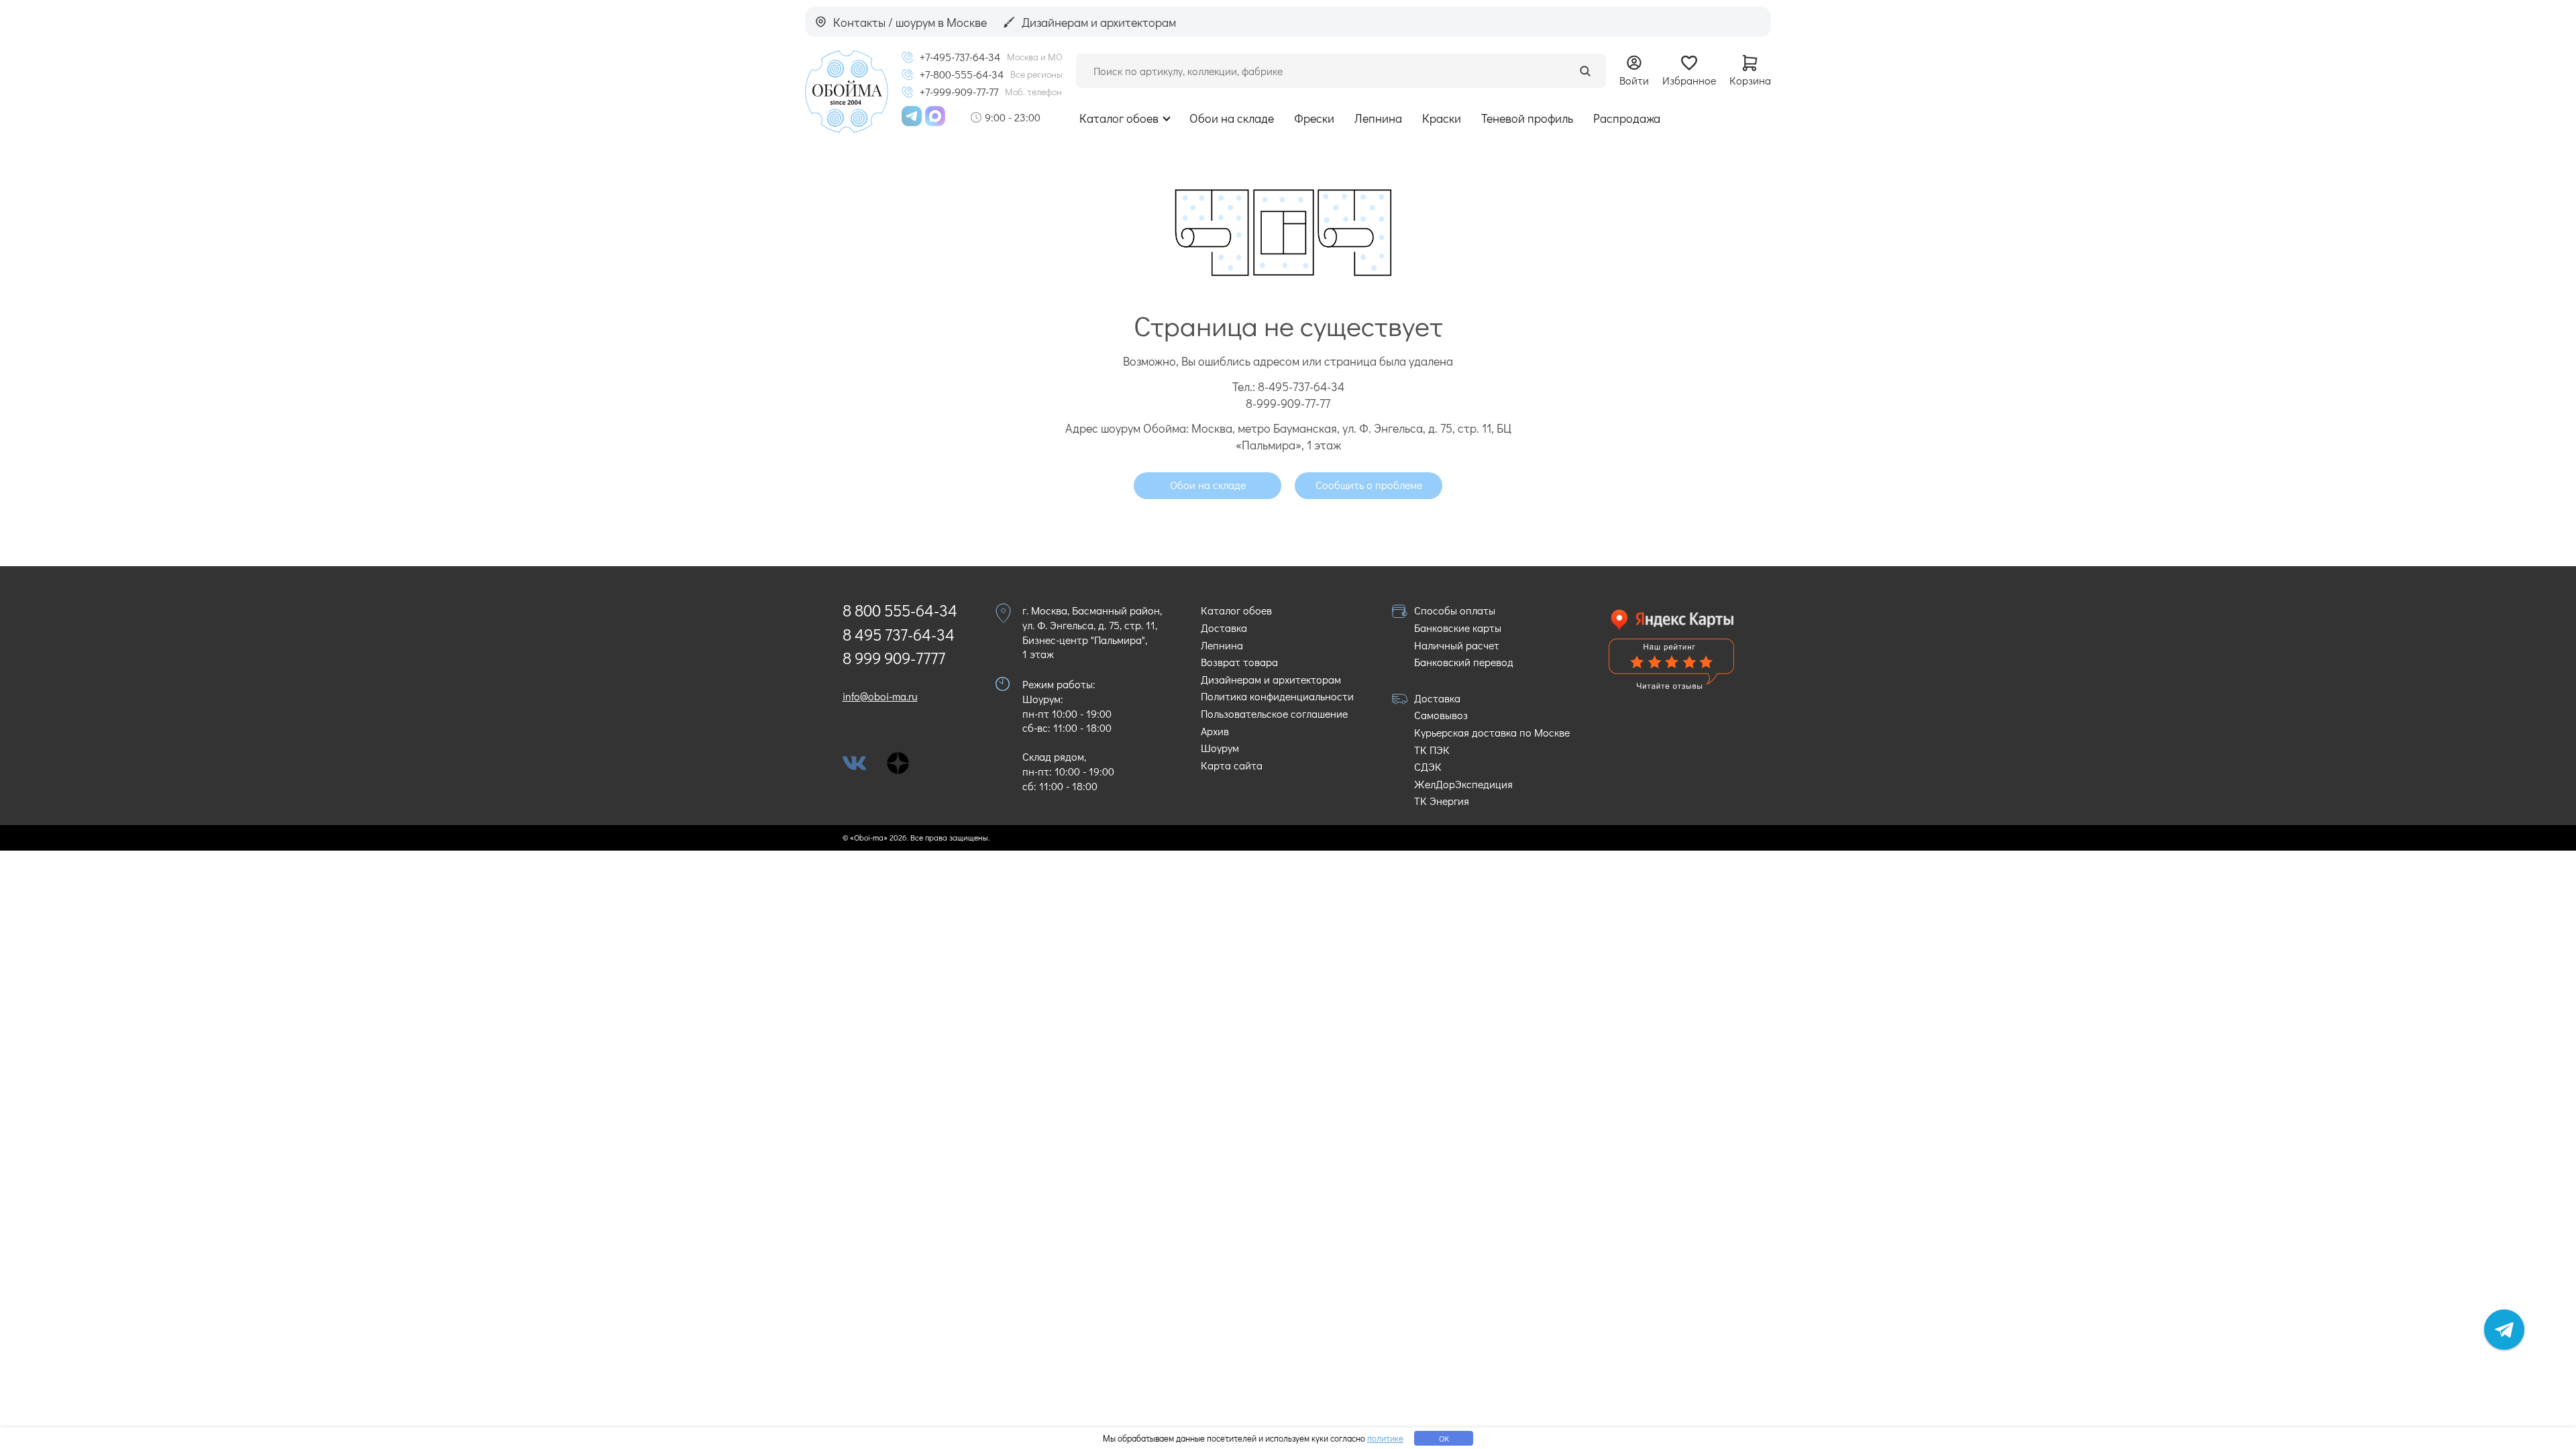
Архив (1215, 731)
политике (1385, 1438)
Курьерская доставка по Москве (1492, 732)
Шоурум (1220, 748)
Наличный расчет (1457, 645)
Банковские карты (1458, 628)
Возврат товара (1239, 662)
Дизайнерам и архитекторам (1271, 679)
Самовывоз (1441, 715)
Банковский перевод (1464, 662)
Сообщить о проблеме (1369, 485)
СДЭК (1428, 766)
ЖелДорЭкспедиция (1463, 784)
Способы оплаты (1455, 610)
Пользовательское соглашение (1274, 713)
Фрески (1314, 118)
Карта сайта (1232, 765)
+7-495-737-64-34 (960, 57)
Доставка (1224, 628)
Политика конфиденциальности (1277, 696)
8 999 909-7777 (894, 658)
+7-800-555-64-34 (962, 74)
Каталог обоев (1119, 118)
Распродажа (1627, 118)
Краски (1442, 118)
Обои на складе (1232, 118)
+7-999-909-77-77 (959, 92)
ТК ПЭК (1432, 750)
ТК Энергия (1442, 801)
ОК (1444, 1438)
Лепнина (1378, 118)
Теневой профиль (1527, 118)
